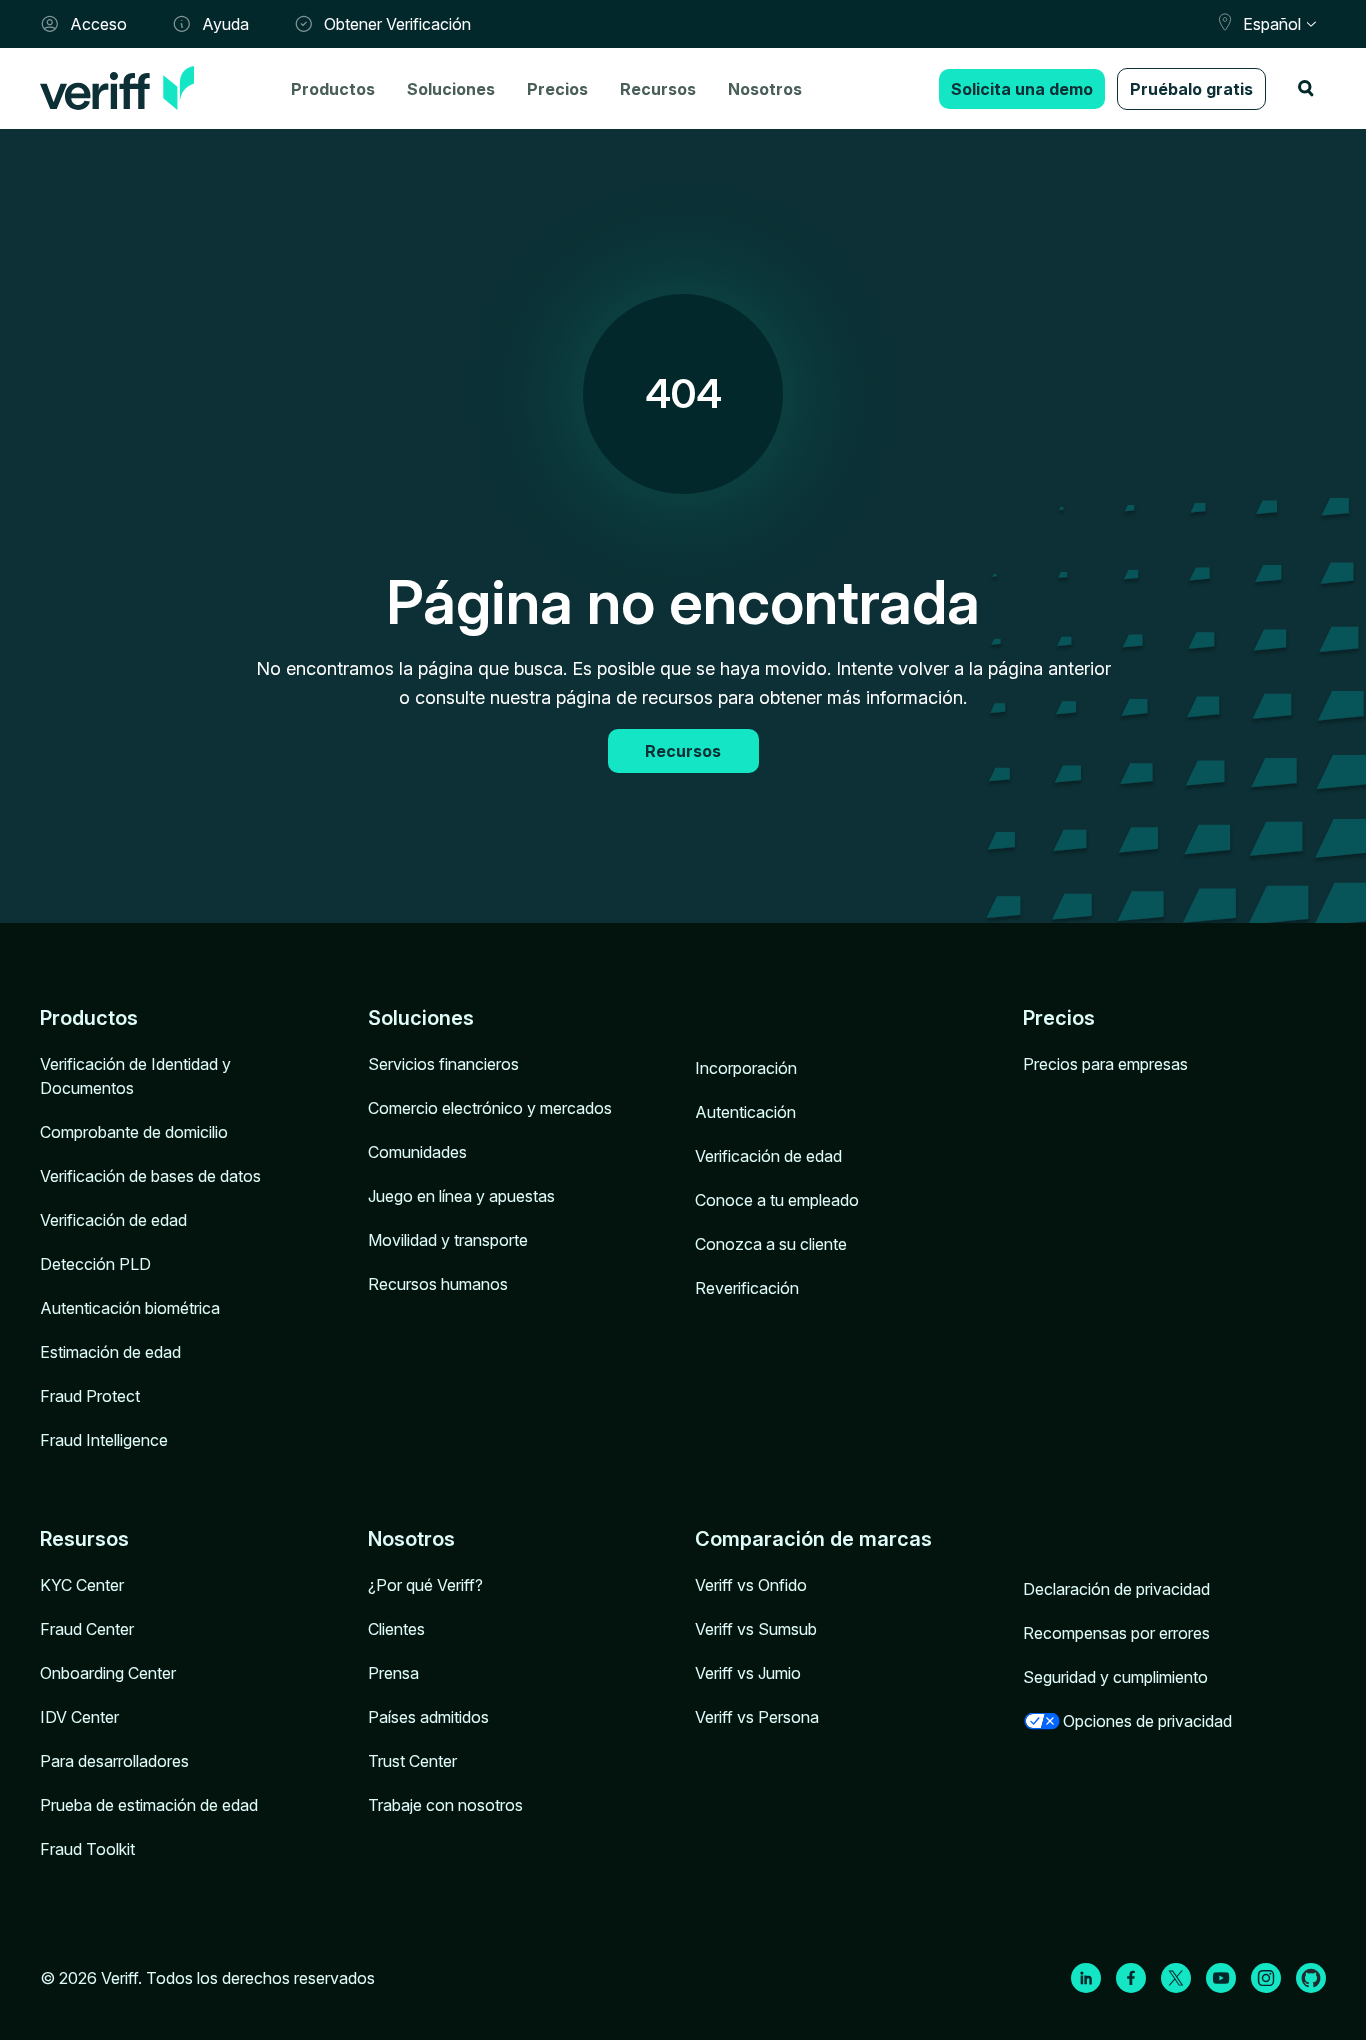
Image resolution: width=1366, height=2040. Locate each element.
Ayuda (225, 24)
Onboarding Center (108, 1673)
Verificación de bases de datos (150, 1176)
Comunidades (417, 1152)
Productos (333, 89)
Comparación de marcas (813, 1539)
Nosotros (765, 89)
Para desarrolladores (114, 1761)
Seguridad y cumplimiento (1115, 1677)
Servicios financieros (443, 1064)
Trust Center (412, 1761)
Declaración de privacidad (1116, 1589)
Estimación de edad (110, 1352)
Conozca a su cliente (771, 1244)
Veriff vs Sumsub (756, 1629)
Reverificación (747, 1288)
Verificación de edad (113, 1220)
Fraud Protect (90, 1396)
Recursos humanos (438, 1284)
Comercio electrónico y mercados (490, 1108)
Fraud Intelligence (104, 1440)
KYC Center (82, 1585)
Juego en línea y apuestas (461, 1196)
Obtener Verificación (397, 24)
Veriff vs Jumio (748, 1673)
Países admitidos (428, 1717)
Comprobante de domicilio (134, 1132)
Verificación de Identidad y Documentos (135, 1076)
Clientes (396, 1629)
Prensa (393, 1673)
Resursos (84, 1539)
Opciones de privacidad (1147, 1721)
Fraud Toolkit (87, 1849)
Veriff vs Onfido (751, 1585)
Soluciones (451, 89)
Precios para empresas (1105, 1064)
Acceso (98, 24)
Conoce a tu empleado (777, 1200)
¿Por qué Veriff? (425, 1585)
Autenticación (745, 1112)
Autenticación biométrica (130, 1308)
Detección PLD (95, 1264)
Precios (557, 89)
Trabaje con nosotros (445, 1805)
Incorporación (746, 1068)
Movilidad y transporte (448, 1240)
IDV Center (79, 1717)
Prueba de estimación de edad (149, 1805)
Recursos (658, 89)
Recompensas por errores (1116, 1633)
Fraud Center (87, 1629)
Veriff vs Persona (757, 1717)
